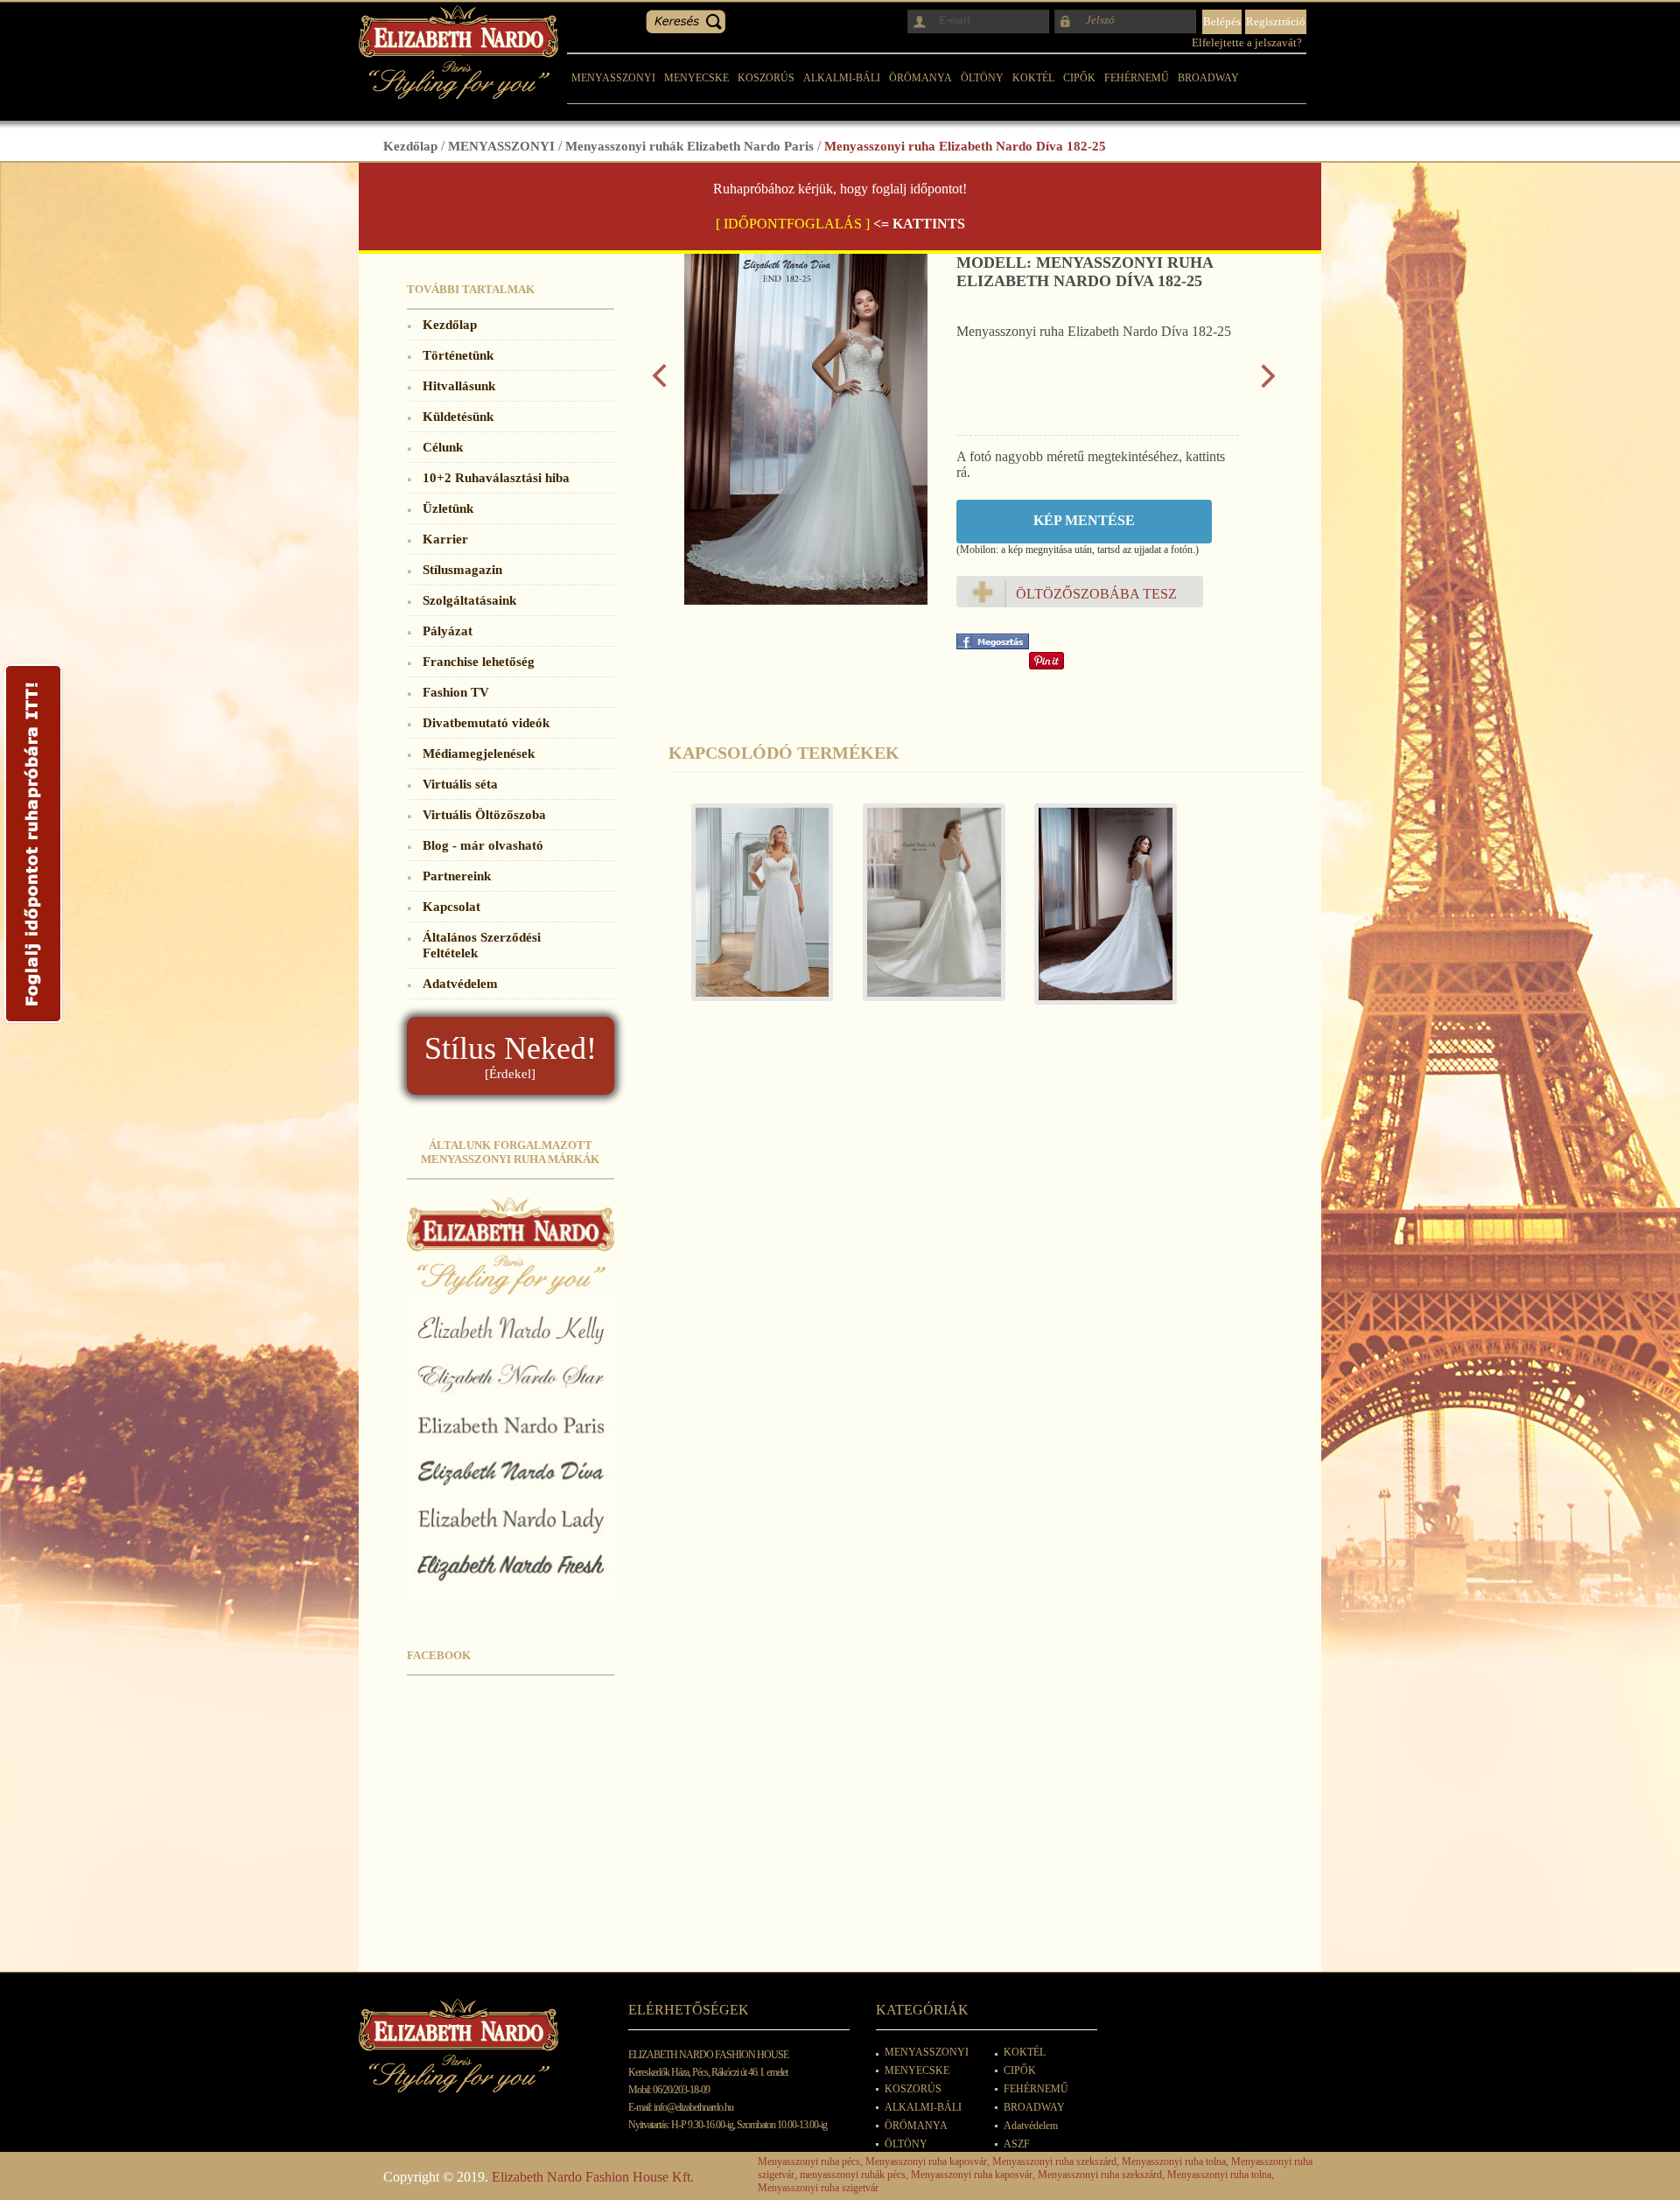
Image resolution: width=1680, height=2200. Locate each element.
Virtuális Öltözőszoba (484, 814)
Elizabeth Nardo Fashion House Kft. (593, 2177)
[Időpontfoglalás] (33, 1023)
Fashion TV (456, 692)
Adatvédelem (460, 983)
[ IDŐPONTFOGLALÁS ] (793, 224)
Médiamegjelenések (479, 753)
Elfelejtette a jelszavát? (1247, 42)
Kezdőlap (410, 146)
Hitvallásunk (459, 385)
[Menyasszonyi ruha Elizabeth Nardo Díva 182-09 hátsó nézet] (1097, 913)
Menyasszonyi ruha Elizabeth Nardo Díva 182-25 (965, 146)
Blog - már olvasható (483, 845)
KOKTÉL (1033, 78)
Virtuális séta (460, 784)
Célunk (443, 447)
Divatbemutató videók (486, 722)
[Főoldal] (458, 94)
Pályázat (448, 631)
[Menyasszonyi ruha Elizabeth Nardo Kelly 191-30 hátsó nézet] (926, 911)
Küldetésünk (458, 416)
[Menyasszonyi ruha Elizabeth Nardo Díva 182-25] (806, 600)
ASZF (1017, 2144)
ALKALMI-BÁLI (842, 78)
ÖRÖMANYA (920, 78)
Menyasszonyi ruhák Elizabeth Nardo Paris (689, 146)
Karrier (445, 539)
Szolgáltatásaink (469, 600)
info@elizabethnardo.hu (693, 2107)
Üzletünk (448, 508)
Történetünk (458, 355)
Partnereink (457, 876)
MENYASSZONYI (613, 78)
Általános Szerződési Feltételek (482, 945)
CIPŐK (1079, 78)
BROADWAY (1208, 78)
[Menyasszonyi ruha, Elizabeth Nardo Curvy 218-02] (754, 911)
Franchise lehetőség (479, 661)
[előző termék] (659, 384)
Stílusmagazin (462, 569)
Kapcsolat (451, 906)
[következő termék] (1268, 384)
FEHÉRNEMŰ (1137, 78)
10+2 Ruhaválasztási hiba (496, 477)
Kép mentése (1084, 520)
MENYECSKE (696, 78)
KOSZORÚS (766, 78)
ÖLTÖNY (982, 78)
